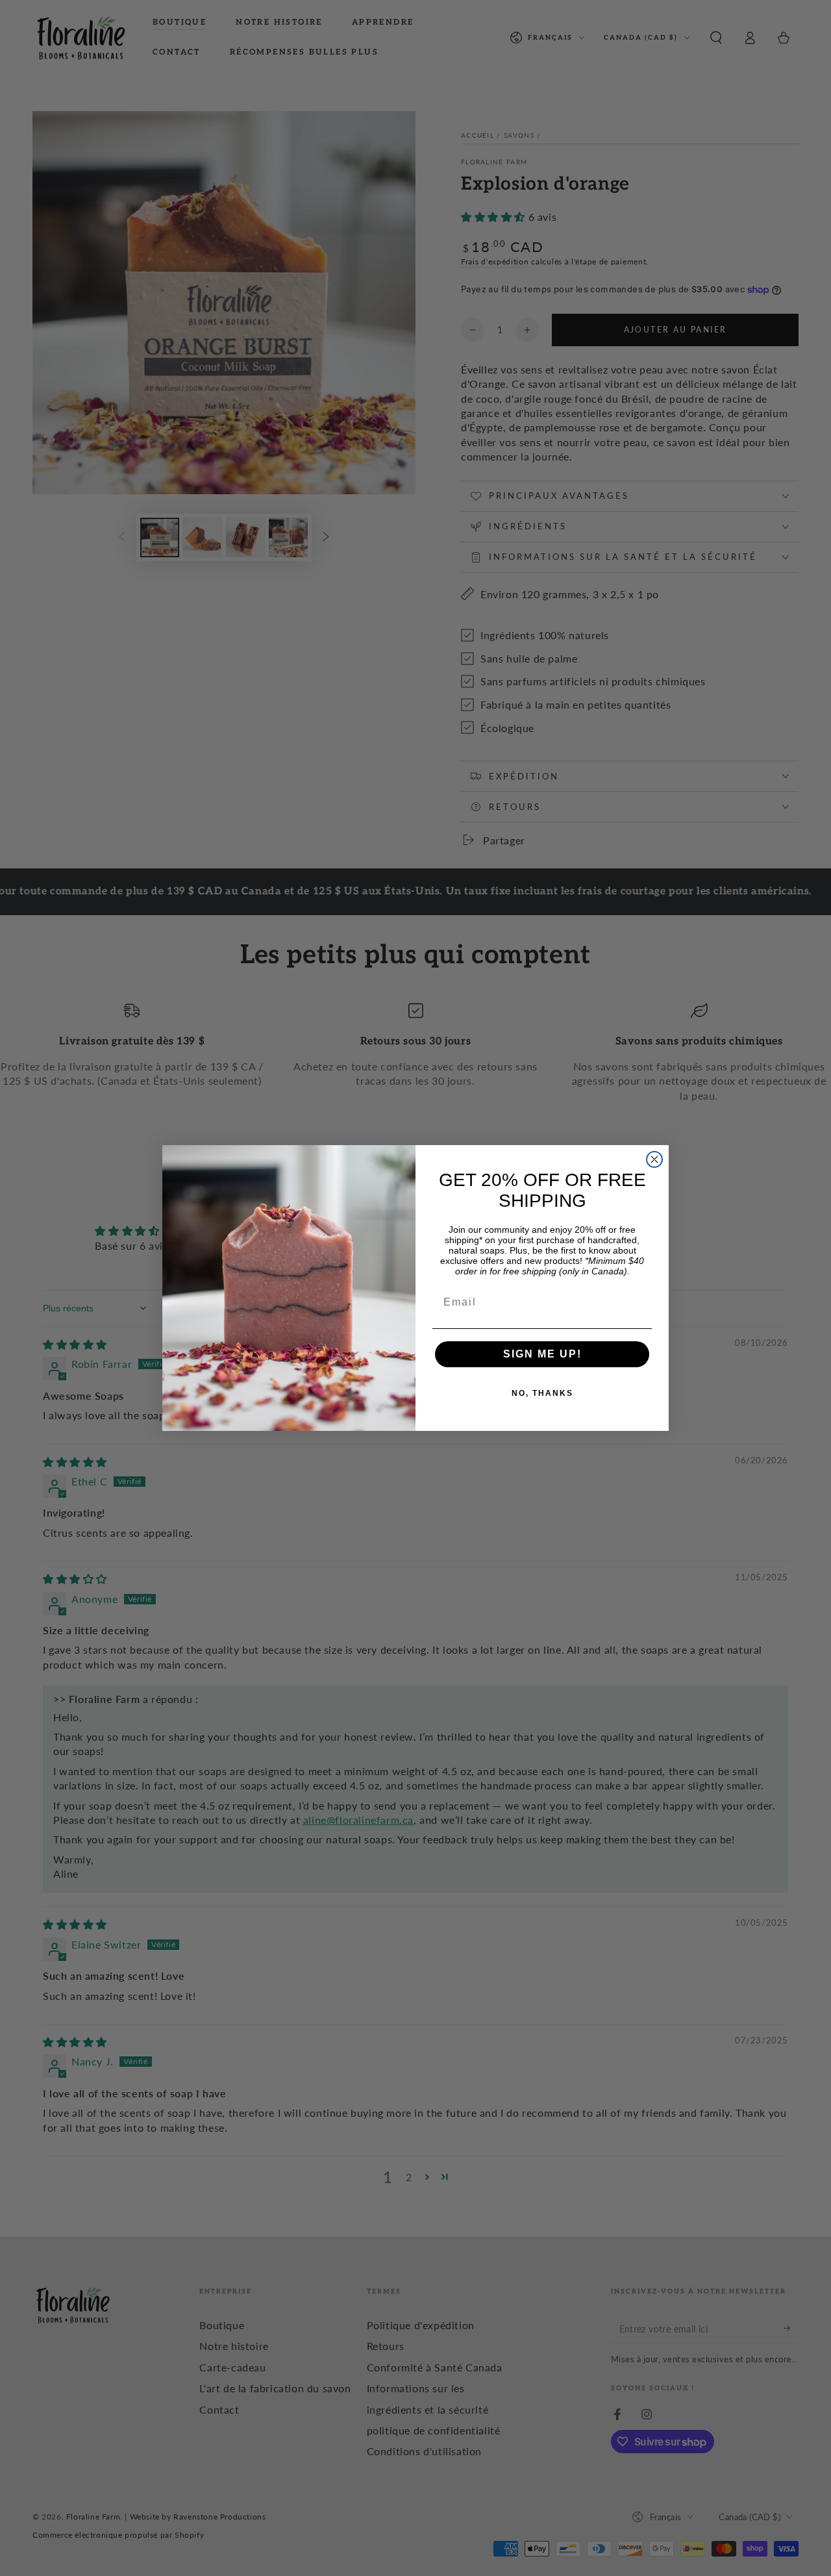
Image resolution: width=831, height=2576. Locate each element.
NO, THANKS (542, 1393)
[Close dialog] (654, 1159)
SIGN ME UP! (542, 1354)
